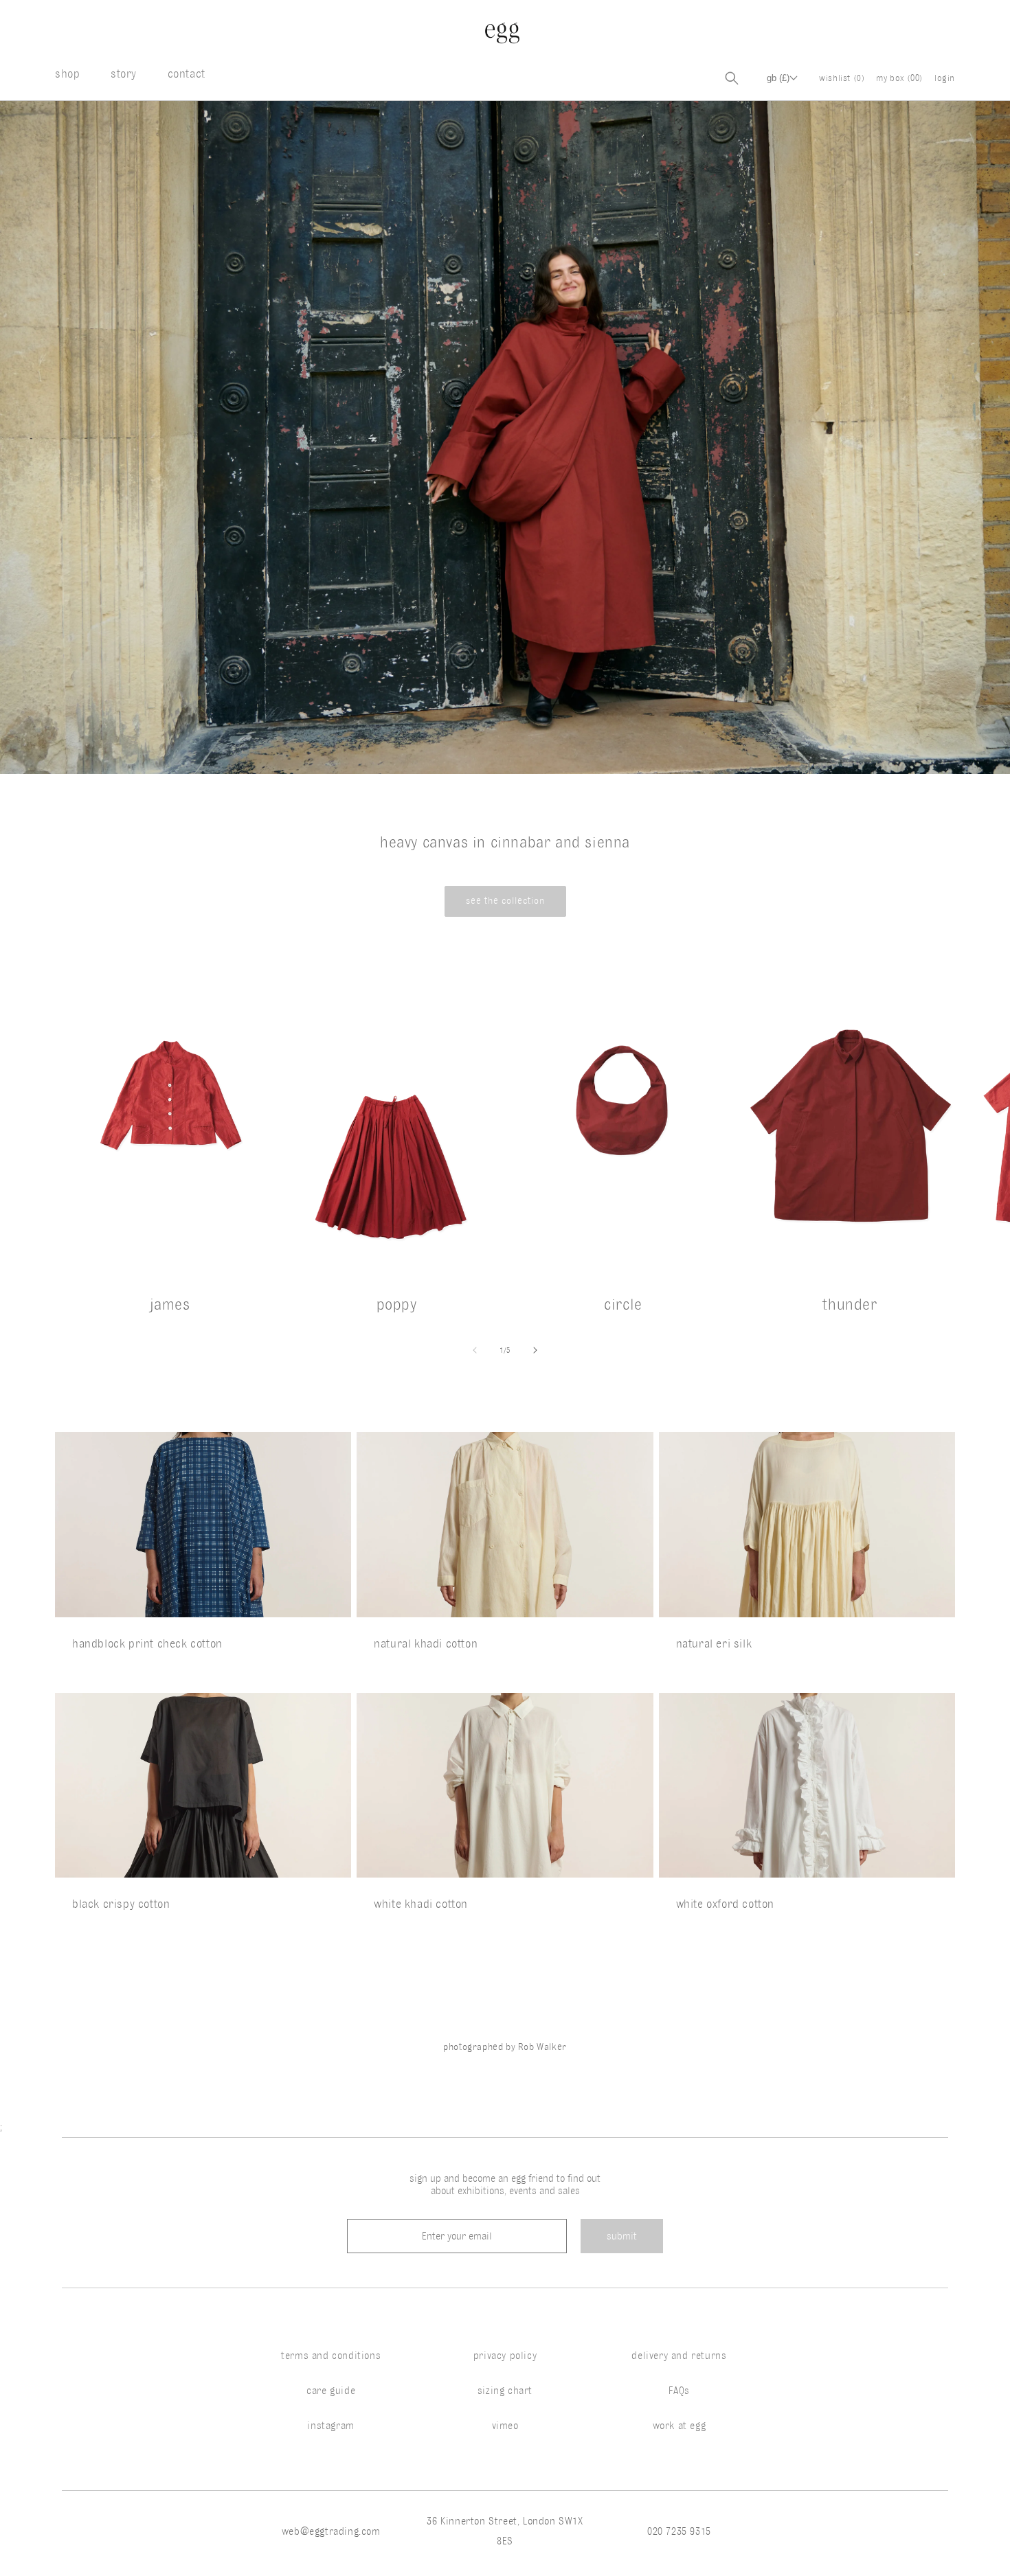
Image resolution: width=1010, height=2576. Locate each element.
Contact (187, 73)
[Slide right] (535, 1350)
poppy (397, 1304)
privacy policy (505, 2356)
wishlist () (842, 78)
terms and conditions (331, 2356)
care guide (331, 2391)
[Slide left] (475, 1350)
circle (623, 1304)
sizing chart (505, 2391)
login (945, 78)
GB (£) (778, 78)
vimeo (505, 2426)
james (170, 1304)
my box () (900, 78)
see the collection (505, 901)
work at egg (680, 2426)
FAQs (679, 2391)
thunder (850, 1304)
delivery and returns (679, 2356)
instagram (330, 2426)
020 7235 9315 (679, 2531)
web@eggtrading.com (331, 2531)
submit (622, 2236)
